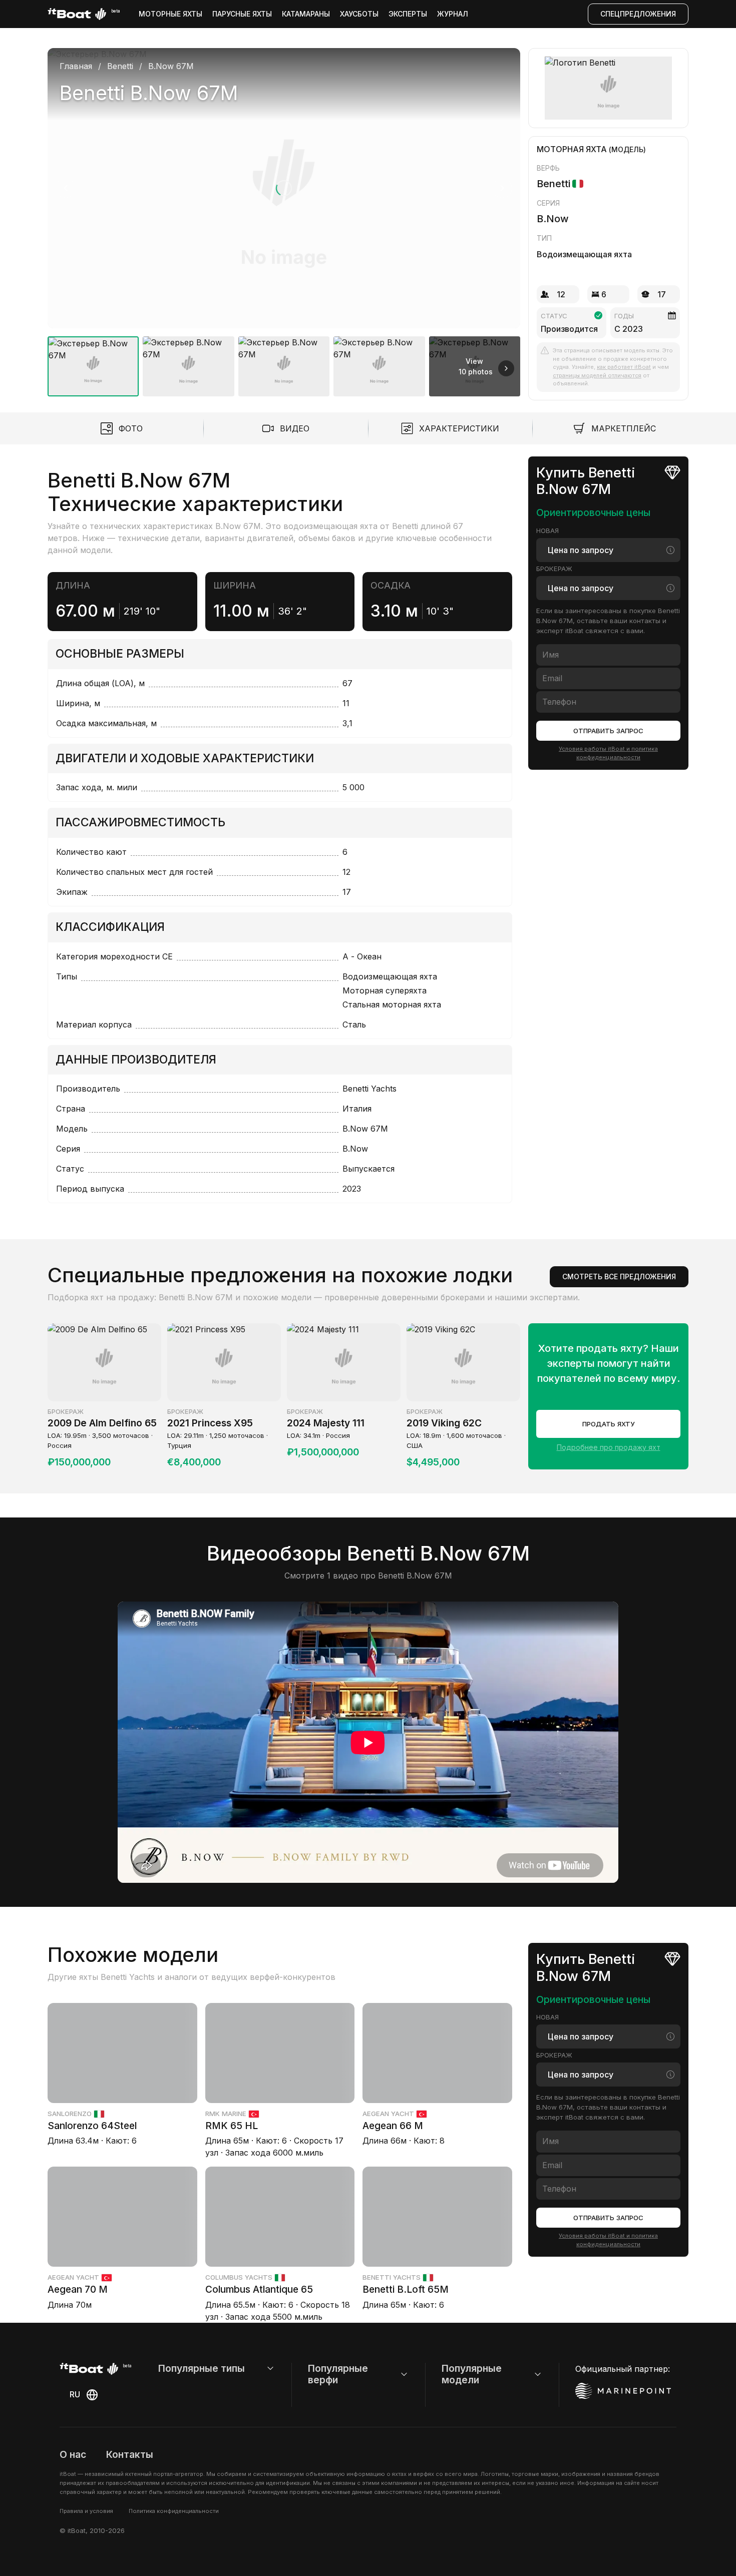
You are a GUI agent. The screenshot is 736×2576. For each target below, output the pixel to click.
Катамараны (306, 14)
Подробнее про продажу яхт (609, 1447)
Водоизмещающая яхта (584, 254)
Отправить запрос (608, 731)
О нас (73, 2454)
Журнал (453, 14)
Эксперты (408, 14)
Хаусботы (359, 14)
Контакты (130, 2454)
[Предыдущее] (66, 188)
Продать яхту (609, 1424)
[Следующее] (502, 188)
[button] (284, 188)
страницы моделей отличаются (597, 375)
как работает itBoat (624, 367)
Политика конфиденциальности (174, 2511)
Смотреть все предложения (619, 1276)
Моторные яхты (170, 14)
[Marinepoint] (623, 2391)
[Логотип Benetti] (609, 88)
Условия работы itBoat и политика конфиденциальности (608, 753)
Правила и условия (86, 2511)
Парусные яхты (242, 14)
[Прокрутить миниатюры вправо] (506, 368)
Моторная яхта (572, 149)
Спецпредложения (638, 14)
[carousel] (284, 218)
